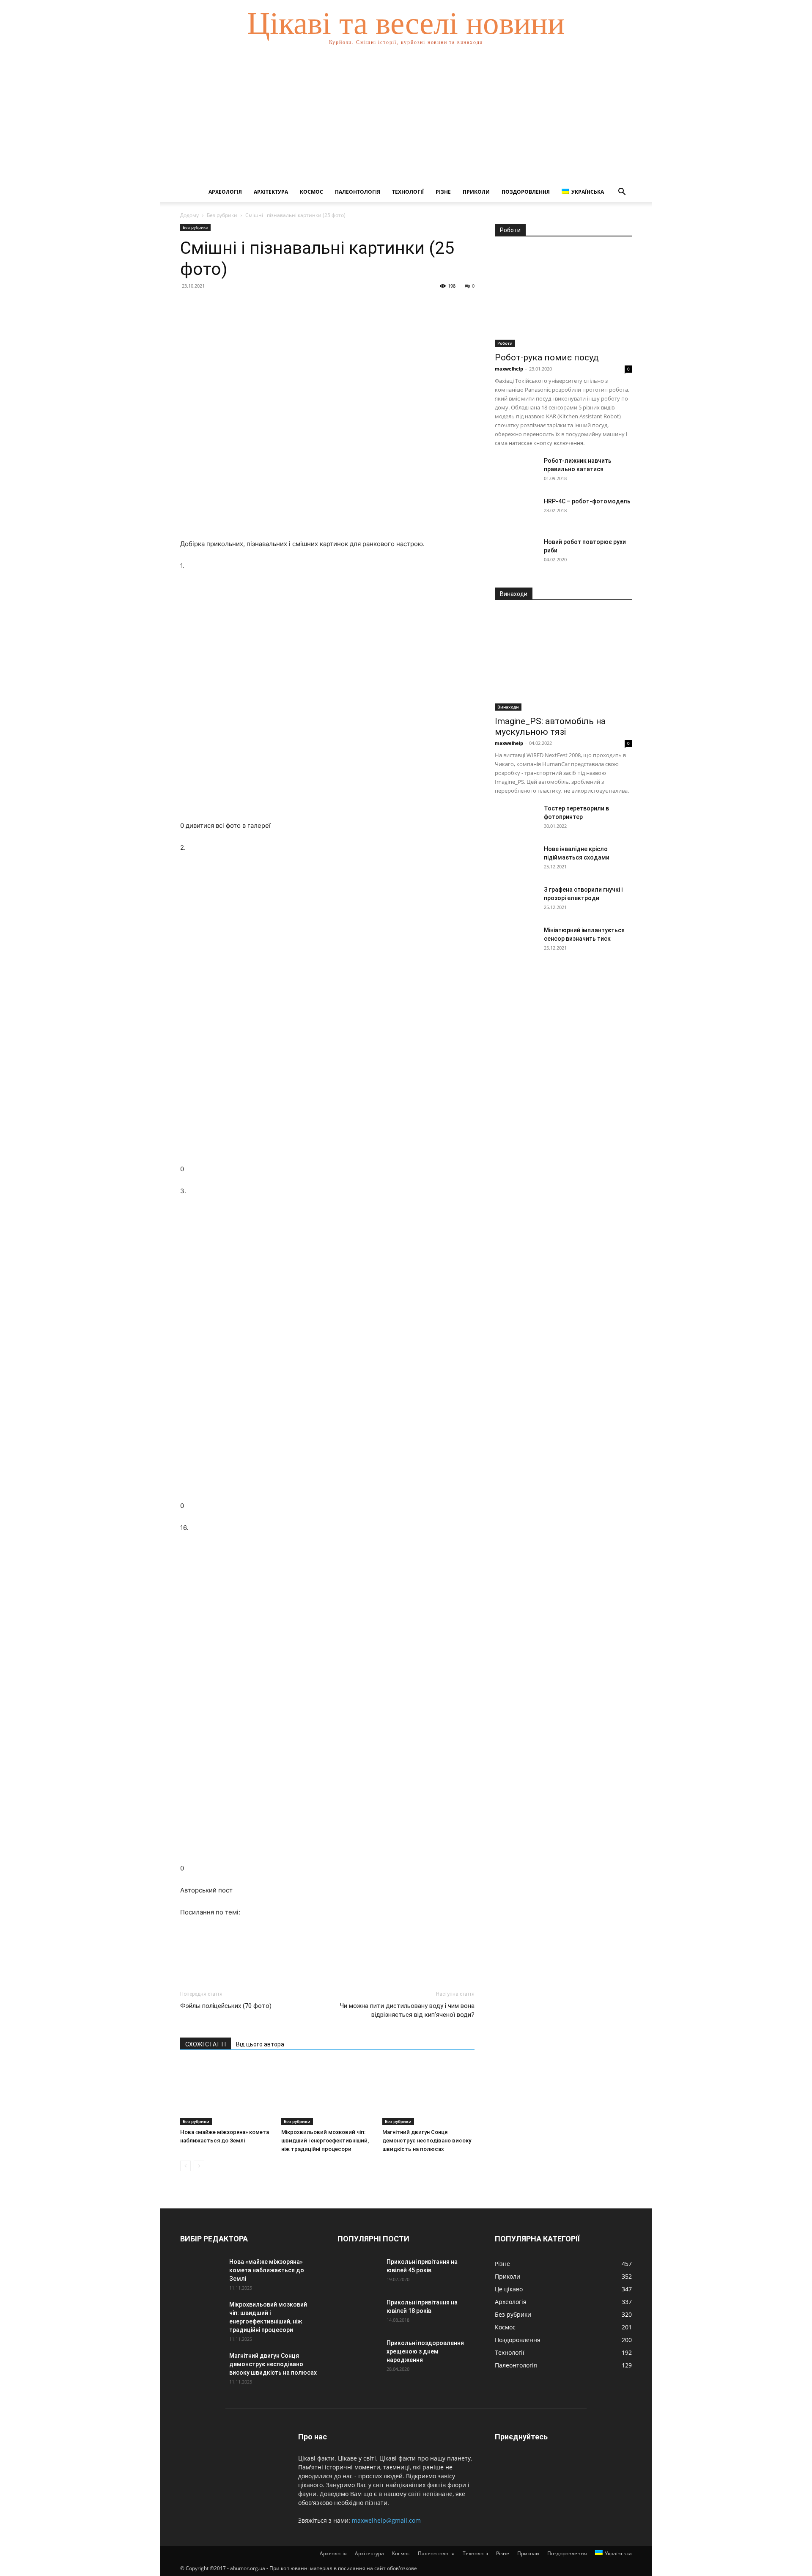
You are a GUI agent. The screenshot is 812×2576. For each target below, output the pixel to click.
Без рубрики (222, 215)
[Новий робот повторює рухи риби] (516, 552)
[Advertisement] (406, 118)
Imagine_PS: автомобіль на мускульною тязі (550, 726)
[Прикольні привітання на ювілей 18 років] (359, 2313)
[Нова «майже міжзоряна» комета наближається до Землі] (226, 2093)
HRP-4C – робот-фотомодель (587, 501)
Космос (311, 192)
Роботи (505, 343)
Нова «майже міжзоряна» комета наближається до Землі (267, 2270)
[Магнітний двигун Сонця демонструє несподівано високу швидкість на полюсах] (428, 2093)
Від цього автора (260, 2044)
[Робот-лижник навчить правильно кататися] (516, 471)
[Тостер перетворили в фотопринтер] (516, 819)
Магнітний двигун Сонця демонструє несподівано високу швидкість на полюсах (427, 2141)
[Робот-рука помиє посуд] (563, 297)
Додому (189, 215)
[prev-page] (185, 2166)
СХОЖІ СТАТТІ (206, 2044)
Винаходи (508, 707)
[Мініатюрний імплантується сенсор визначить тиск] (516, 941)
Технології (408, 192)
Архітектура (271, 192)
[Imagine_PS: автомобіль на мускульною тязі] (563, 661)
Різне (443, 192)
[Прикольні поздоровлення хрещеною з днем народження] (359, 2354)
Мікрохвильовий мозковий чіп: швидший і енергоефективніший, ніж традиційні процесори (325, 2141)
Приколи (476, 192)
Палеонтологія (358, 192)
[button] (622, 193)
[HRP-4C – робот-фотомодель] (516, 512)
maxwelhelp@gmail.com (386, 2520)
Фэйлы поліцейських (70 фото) (226, 2006)
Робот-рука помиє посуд (547, 357)
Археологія (225, 192)
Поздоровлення (526, 192)
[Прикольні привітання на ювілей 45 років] (359, 2272)
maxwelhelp (509, 369)
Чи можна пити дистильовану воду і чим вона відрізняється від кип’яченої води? (407, 2010)
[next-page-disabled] (199, 2166)
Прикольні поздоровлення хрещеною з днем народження (425, 2351)
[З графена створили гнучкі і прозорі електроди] (516, 900)
